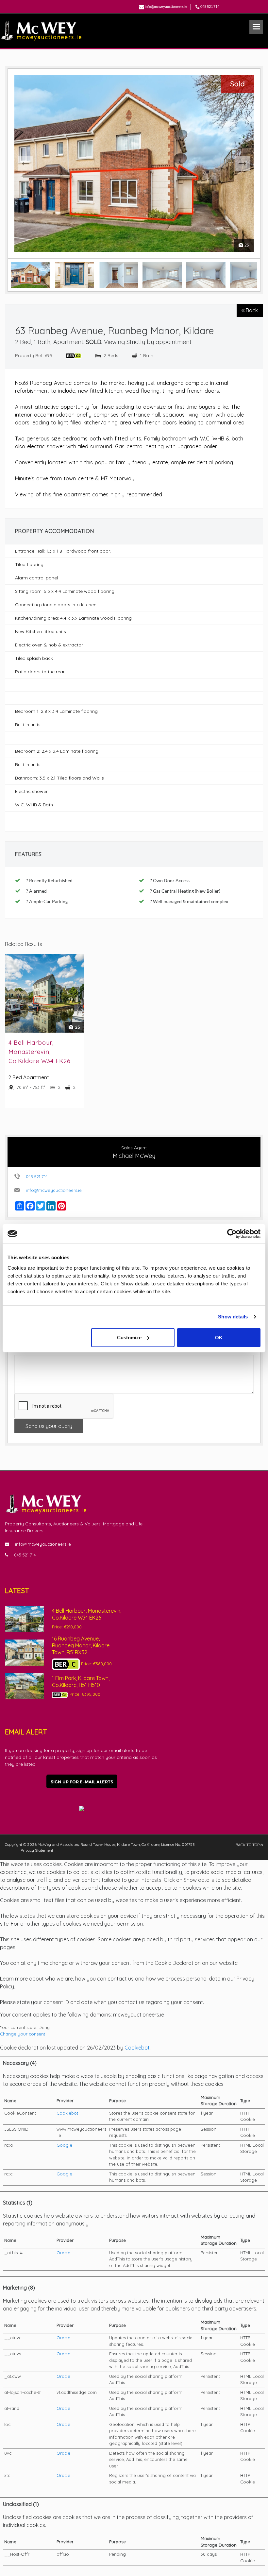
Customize (129, 1337)
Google (64, 2145)
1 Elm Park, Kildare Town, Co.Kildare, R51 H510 (81, 1682)
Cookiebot (137, 2048)
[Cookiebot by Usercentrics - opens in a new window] (232, 1234)
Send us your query (49, 1426)
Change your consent (23, 2034)
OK (219, 1337)
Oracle (63, 2253)
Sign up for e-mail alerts (82, 1782)
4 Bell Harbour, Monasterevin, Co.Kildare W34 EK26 (40, 1052)
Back (251, 310)
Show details (233, 1317)
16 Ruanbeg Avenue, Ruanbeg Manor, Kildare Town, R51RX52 (81, 1645)
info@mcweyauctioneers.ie (166, 6)
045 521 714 (210, 6)
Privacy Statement (37, 1850)
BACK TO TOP (248, 1845)
